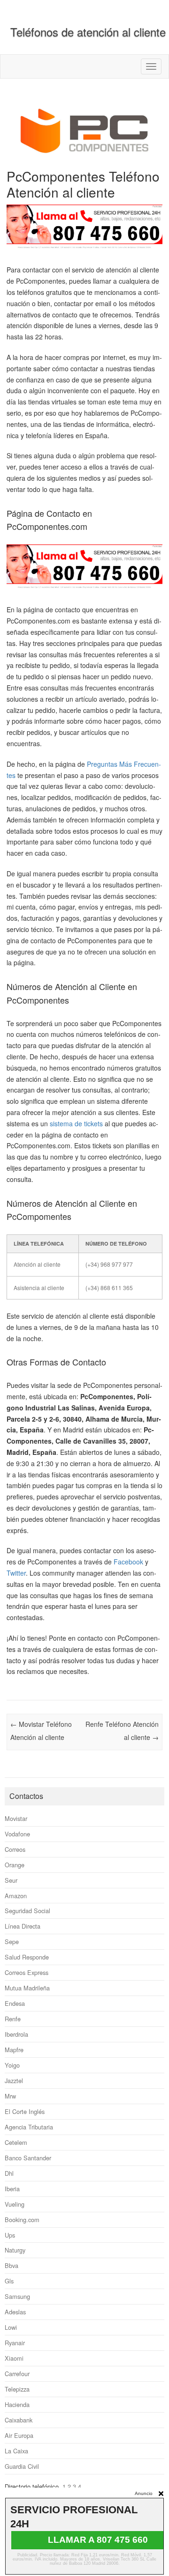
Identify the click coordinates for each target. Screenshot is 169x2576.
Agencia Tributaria (29, 2127)
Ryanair (15, 2343)
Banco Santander (28, 2158)
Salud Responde (27, 1957)
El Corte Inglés (25, 2111)
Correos (15, 1849)
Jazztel (14, 2081)
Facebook (128, 1562)
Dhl (9, 2173)
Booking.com (22, 2220)
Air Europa (19, 2435)
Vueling (15, 2204)
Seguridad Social (27, 1911)
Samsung (17, 2296)
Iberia (12, 2189)
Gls (9, 2281)
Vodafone (17, 1834)
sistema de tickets (76, 1123)
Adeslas (15, 2312)
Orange (15, 1865)
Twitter (16, 1573)
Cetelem (16, 2142)
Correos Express (27, 1972)
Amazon (16, 1896)
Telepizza (17, 2389)
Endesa (15, 2003)
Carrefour (17, 2374)
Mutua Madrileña (27, 1988)
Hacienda (17, 2404)
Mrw (10, 2096)
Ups (10, 2235)
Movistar (16, 1818)
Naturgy (15, 2250)
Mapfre (14, 2050)
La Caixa (16, 2451)
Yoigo (12, 2065)
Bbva (12, 2265)
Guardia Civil (22, 2466)
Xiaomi (14, 2358)
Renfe (13, 2019)
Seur (11, 1880)
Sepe (12, 1941)
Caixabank (19, 2420)
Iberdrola (16, 2034)
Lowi (11, 2327)
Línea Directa (23, 1926)
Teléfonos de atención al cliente (88, 32)
